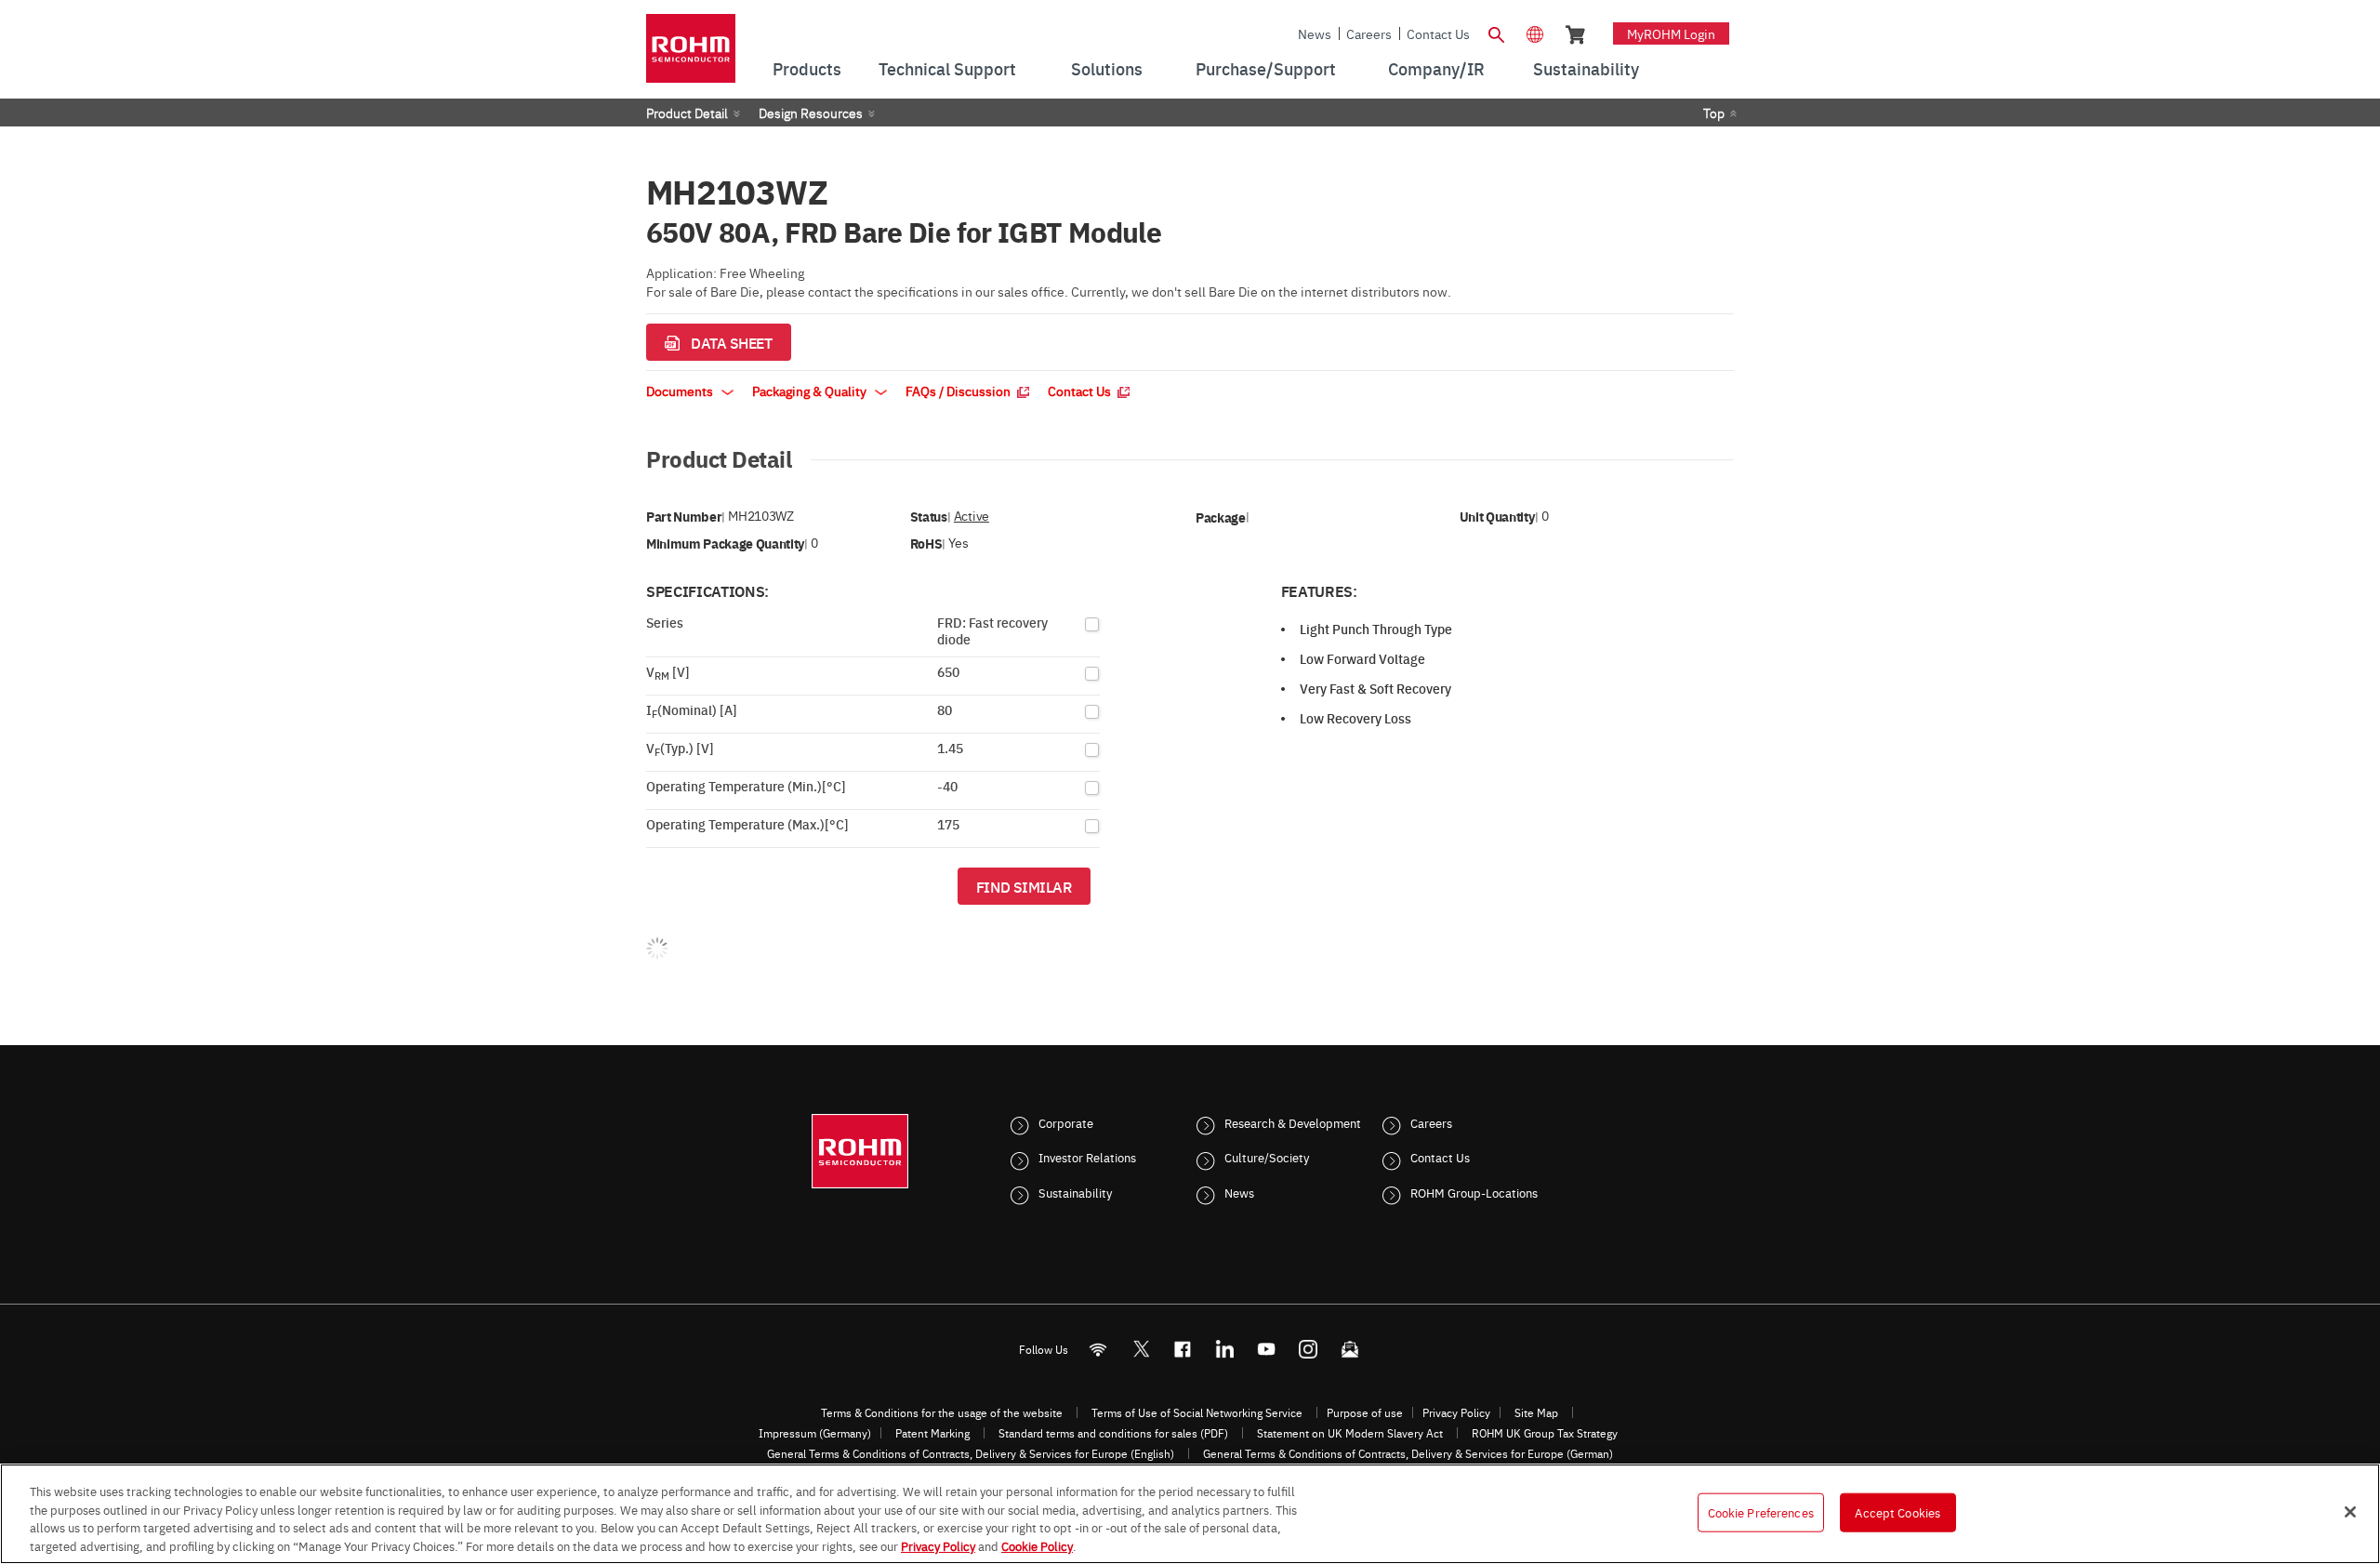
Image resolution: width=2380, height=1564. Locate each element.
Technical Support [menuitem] (947, 68)
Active (972, 516)
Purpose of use (1365, 1412)
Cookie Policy (1037, 1544)
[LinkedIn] (1225, 1349)
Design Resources (811, 113)
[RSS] (1098, 1349)
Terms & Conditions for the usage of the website (942, 1412)
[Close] (2350, 1512)
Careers (1369, 33)
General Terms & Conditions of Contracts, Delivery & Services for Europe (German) (1408, 1453)
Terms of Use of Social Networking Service (1197, 1412)
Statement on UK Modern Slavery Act (1350, 1433)
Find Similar (1024, 886)
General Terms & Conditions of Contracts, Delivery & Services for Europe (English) (971, 1453)
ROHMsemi (1141, 1349)
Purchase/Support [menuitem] (1266, 68)
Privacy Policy (1456, 1412)
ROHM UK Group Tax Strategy (1545, 1433)
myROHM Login (1671, 33)
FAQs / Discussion (959, 391)
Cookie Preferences (1761, 1512)
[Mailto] (1350, 1349)
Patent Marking (932, 1433)
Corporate (1066, 1122)
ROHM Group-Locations (1474, 1192)
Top (1714, 113)
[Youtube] (1267, 1349)
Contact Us (1438, 33)
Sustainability (1075, 1192)
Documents (681, 391)
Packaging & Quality (811, 391)
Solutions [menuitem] (1107, 68)
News (1315, 33)
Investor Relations (1087, 1157)
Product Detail (687, 113)
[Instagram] (1309, 1349)
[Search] (1496, 33)
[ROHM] (691, 54)
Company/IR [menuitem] (1436, 68)
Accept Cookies (1897, 1512)
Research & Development (1293, 1122)
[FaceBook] (1183, 1349)
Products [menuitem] (807, 68)
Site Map (1536, 1412)
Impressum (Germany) (815, 1433)
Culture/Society (1267, 1157)
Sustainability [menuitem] (1586, 68)
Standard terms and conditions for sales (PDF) (1113, 1433)
